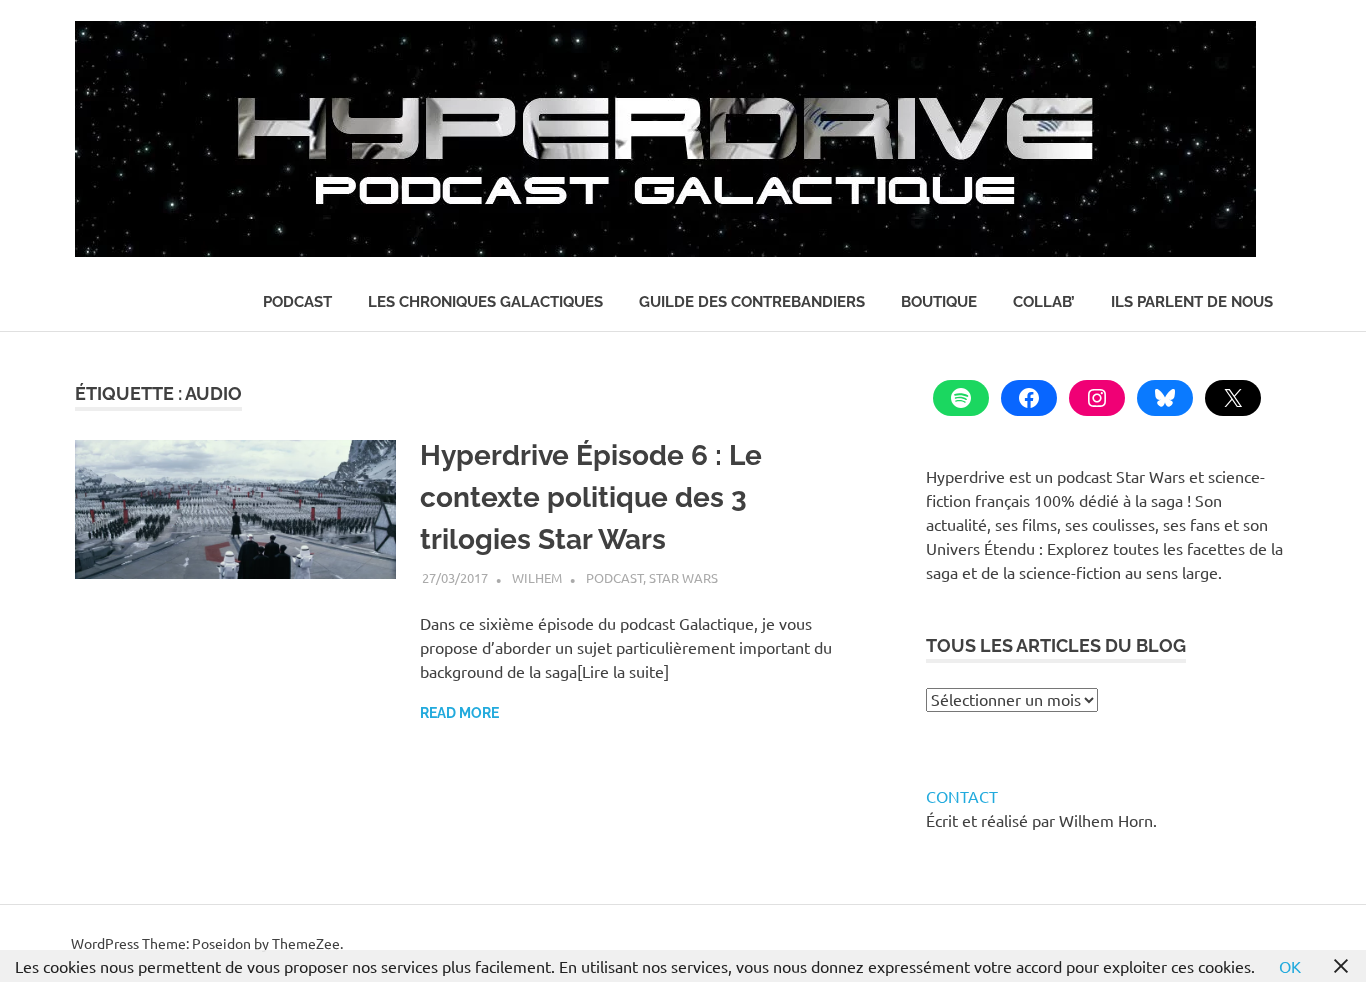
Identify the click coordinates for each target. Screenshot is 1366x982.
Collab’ (1044, 302)
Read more (459, 713)
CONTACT (962, 796)
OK (1290, 966)
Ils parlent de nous (1192, 302)
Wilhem (537, 577)
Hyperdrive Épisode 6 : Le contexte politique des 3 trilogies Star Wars (591, 497)
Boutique (939, 302)
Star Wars (683, 577)
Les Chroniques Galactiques (485, 302)
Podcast (297, 302)
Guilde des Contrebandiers (752, 302)
